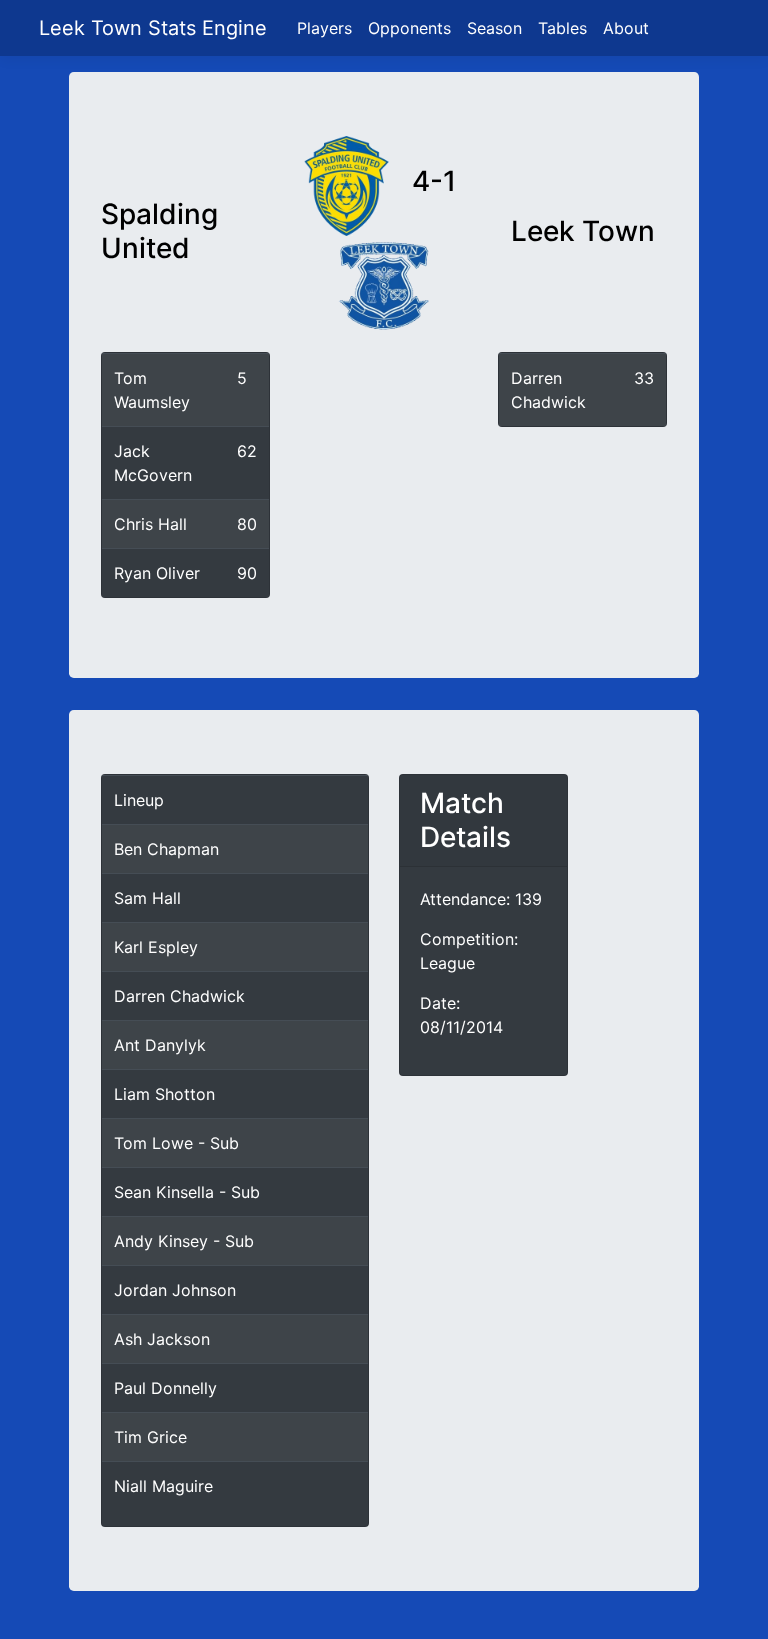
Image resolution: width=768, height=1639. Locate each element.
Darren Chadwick (179, 996)
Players (324, 28)
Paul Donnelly (165, 1388)
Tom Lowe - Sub (176, 1143)
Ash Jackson (162, 1339)
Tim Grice (150, 1437)
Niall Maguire (163, 1486)
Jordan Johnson (175, 1290)
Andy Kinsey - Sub (184, 1241)
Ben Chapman (166, 849)
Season (494, 28)
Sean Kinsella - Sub (187, 1192)
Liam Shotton (164, 1094)
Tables (562, 28)
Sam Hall (147, 898)
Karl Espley (156, 947)
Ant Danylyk (160, 1045)
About (626, 28)
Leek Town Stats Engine (156, 28)
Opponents (409, 28)
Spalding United (159, 231)
